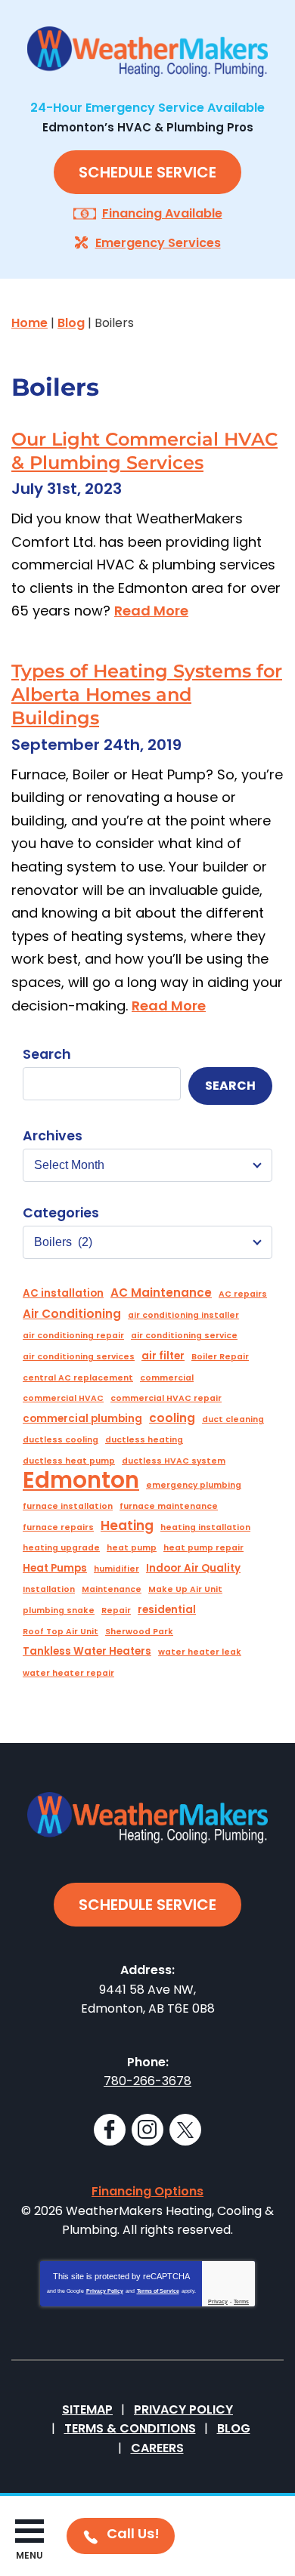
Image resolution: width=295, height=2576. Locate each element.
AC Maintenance (161, 1293)
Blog (71, 323)
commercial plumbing (82, 1419)
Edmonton (81, 1480)
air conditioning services (79, 1357)
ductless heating (144, 1440)
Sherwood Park (139, 1632)
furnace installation (68, 1506)
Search (47, 1054)
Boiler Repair (220, 1357)
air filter (163, 1356)
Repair (116, 1610)
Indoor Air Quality (193, 1568)
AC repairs (243, 1294)
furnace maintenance (169, 1506)
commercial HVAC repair (166, 1398)
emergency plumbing (194, 1485)
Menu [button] (29, 2555)
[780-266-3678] (121, 2536)
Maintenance (112, 1589)
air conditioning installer (183, 1315)
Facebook (110, 2130)
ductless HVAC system (174, 1461)
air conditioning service (184, 1336)
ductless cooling (61, 1440)
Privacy (218, 2301)
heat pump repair (203, 1548)
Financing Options (147, 2191)
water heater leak (200, 1652)
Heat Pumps (55, 1568)
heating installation (205, 1527)
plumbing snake (59, 1610)
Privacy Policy (105, 2291)
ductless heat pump (69, 1461)
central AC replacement (78, 1378)
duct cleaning (233, 1419)
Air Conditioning (72, 1314)
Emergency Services (158, 243)
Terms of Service (158, 2291)
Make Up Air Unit (185, 1589)
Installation (49, 1589)
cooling (172, 1418)
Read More (151, 611)
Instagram (147, 2130)
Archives (53, 1136)
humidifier (116, 1569)
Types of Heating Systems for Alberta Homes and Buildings (147, 694)
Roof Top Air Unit (61, 1632)
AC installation (63, 1293)
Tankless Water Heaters (87, 1651)
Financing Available (162, 213)
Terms (241, 2301)
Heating (127, 1526)
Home (29, 323)
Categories (61, 1213)
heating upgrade (61, 1548)
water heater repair (68, 1673)
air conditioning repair (73, 1336)
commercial (167, 1378)
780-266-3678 (147, 2081)
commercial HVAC (63, 1398)
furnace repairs (58, 1527)
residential (167, 1610)
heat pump (132, 1548)
